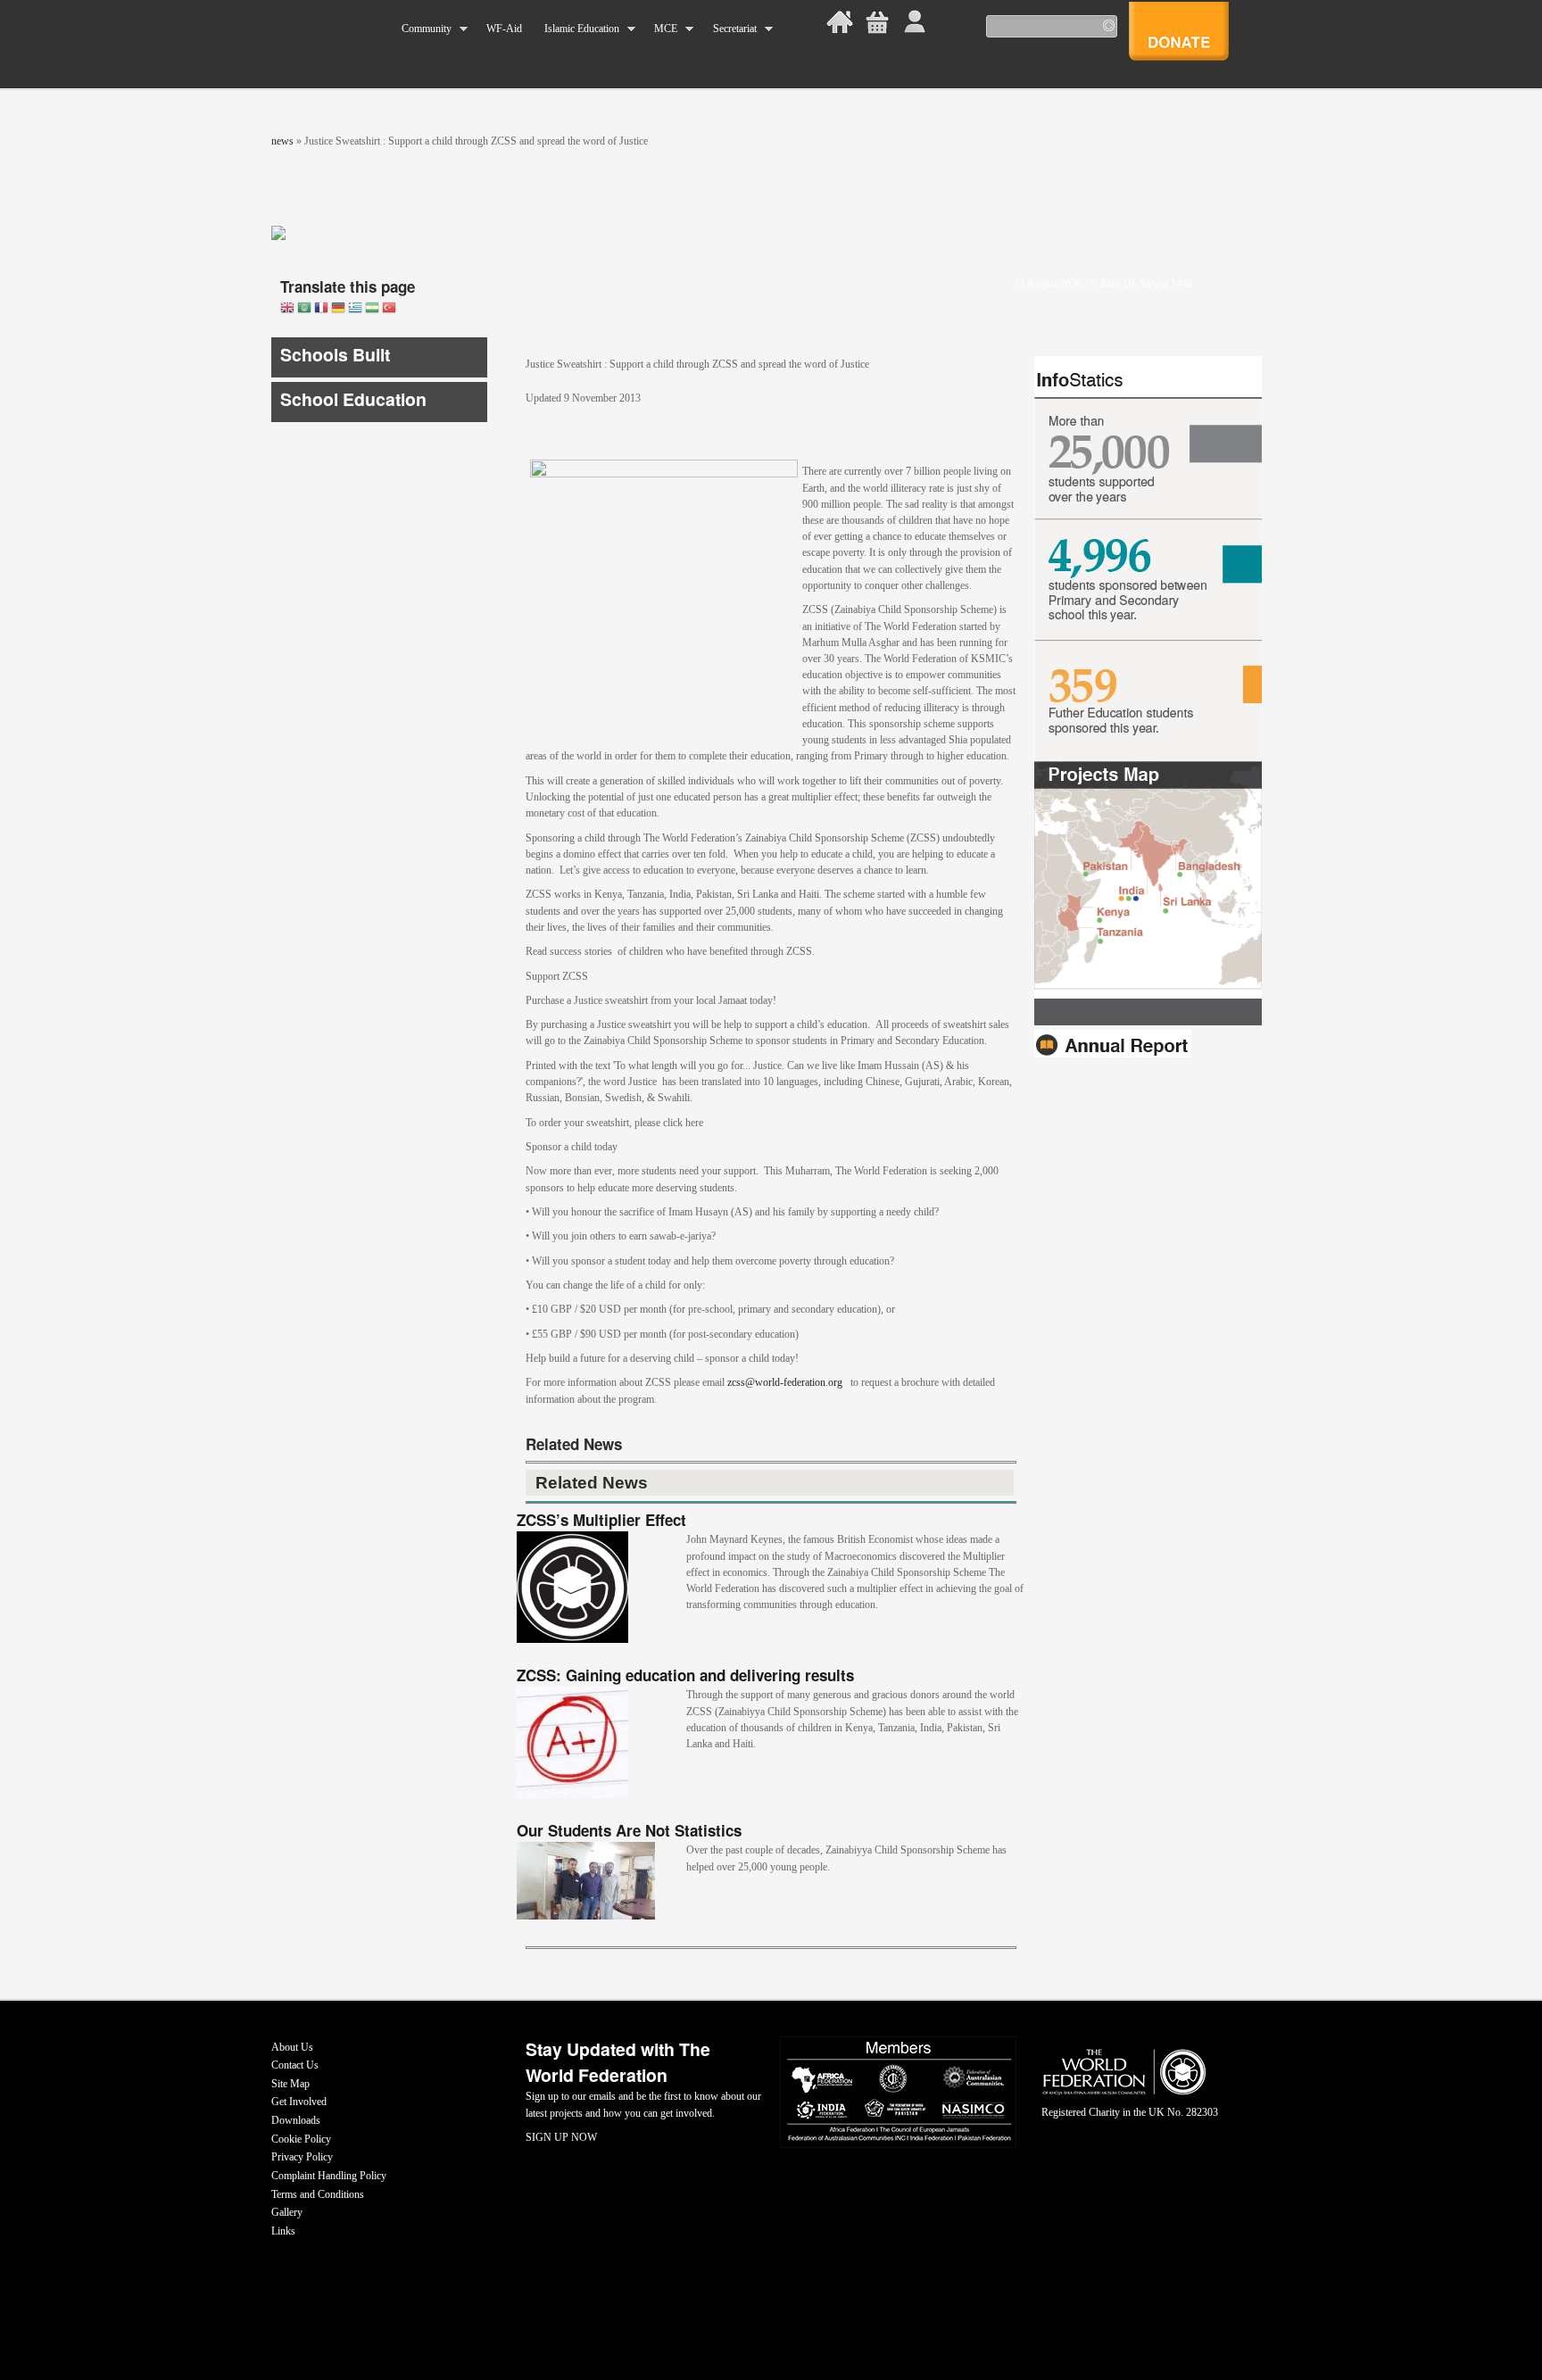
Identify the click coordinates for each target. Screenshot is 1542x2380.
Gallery (287, 2212)
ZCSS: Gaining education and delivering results (685, 1675)
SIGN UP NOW (561, 2137)
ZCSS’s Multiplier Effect (601, 1520)
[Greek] (355, 309)
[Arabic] (304, 309)
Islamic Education (576, 29)
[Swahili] (372, 309)
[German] (338, 309)
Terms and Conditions (318, 2194)
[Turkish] (389, 309)
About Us (292, 2047)
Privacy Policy (302, 2157)
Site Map (290, 2084)
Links (283, 2231)
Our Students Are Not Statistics (629, 1830)
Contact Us (295, 2065)
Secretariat (729, 29)
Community (421, 29)
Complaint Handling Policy (329, 2176)
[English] (287, 309)
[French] (321, 309)
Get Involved (299, 2102)
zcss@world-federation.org (785, 1382)
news (282, 141)
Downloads (296, 2120)
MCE (660, 29)
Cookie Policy (301, 2139)
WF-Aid (504, 29)
